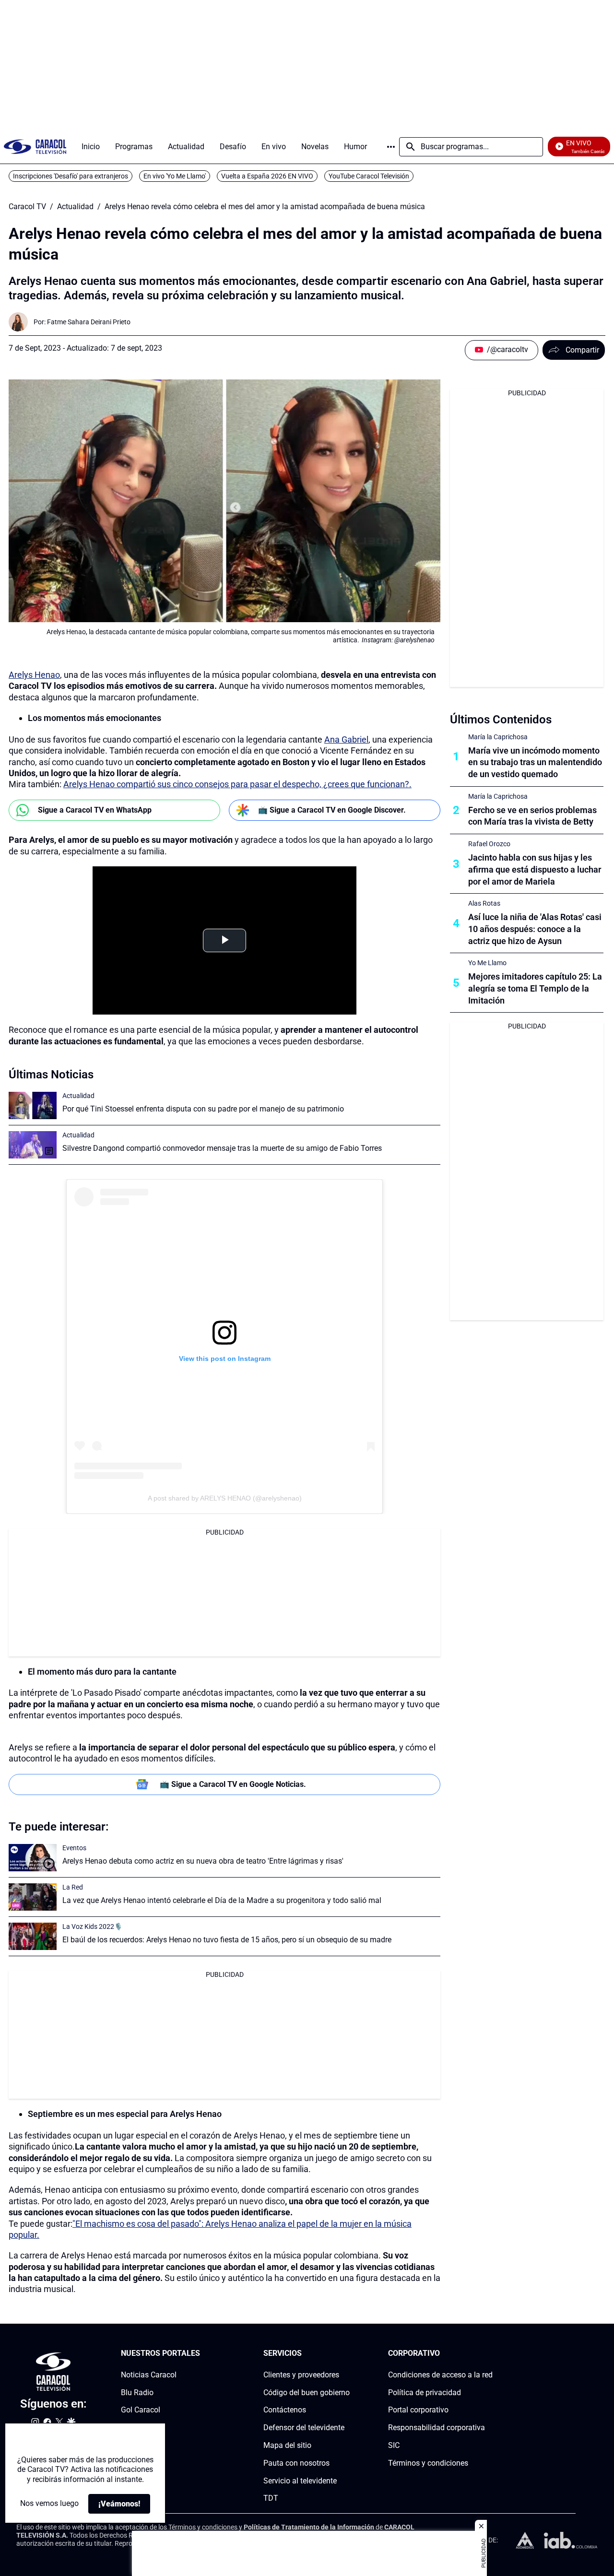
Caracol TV (27, 207)
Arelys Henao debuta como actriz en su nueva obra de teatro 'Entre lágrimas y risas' (203, 1861)
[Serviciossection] (347, 2354)
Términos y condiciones (428, 2463)
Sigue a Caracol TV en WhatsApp (95, 810)
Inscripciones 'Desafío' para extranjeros (71, 176)
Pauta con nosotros (296, 2463)
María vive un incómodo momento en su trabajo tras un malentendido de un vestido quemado (535, 762)
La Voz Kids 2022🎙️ (92, 1926)
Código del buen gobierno (307, 2392)
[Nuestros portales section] (203, 2354)
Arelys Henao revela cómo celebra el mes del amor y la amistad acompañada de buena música (265, 207)
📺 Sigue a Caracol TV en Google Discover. (332, 810)
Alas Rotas (484, 903)
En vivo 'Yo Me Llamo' (175, 176)
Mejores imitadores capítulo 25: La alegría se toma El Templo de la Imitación (535, 988)
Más (391, 147)
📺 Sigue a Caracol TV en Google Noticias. (233, 1784)
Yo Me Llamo (487, 963)
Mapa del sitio (287, 2445)
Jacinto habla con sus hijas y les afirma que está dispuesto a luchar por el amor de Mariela (535, 869)
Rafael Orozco (489, 844)
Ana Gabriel (346, 739)
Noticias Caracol (149, 2375)
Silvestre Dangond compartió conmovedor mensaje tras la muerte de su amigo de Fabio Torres (222, 1148)
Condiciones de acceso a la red (440, 2375)
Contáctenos (285, 2410)
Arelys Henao (34, 675)
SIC (394, 2445)
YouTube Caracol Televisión (369, 176)
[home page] (35, 147)
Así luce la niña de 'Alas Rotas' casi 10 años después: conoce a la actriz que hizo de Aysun (535, 929)
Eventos (74, 1848)
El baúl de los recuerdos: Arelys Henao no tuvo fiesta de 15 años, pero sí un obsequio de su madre (227, 1940)
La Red (73, 1887)
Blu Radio (137, 2392)
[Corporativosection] (490, 2354)
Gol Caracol (141, 2410)
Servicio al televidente (300, 2480)
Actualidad (75, 207)
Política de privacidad (425, 2392)
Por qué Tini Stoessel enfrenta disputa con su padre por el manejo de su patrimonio (203, 1109)
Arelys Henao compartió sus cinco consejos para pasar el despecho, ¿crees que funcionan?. (237, 784)
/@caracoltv (508, 349)
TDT (271, 2498)
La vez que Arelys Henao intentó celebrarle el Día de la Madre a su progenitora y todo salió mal (222, 1900)
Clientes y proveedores (301, 2375)
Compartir (582, 350)
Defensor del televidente (304, 2428)
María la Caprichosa (498, 737)
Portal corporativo (418, 2410)
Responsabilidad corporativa (437, 2428)
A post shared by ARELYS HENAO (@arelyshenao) (225, 1498)
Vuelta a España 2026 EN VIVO (267, 176)
